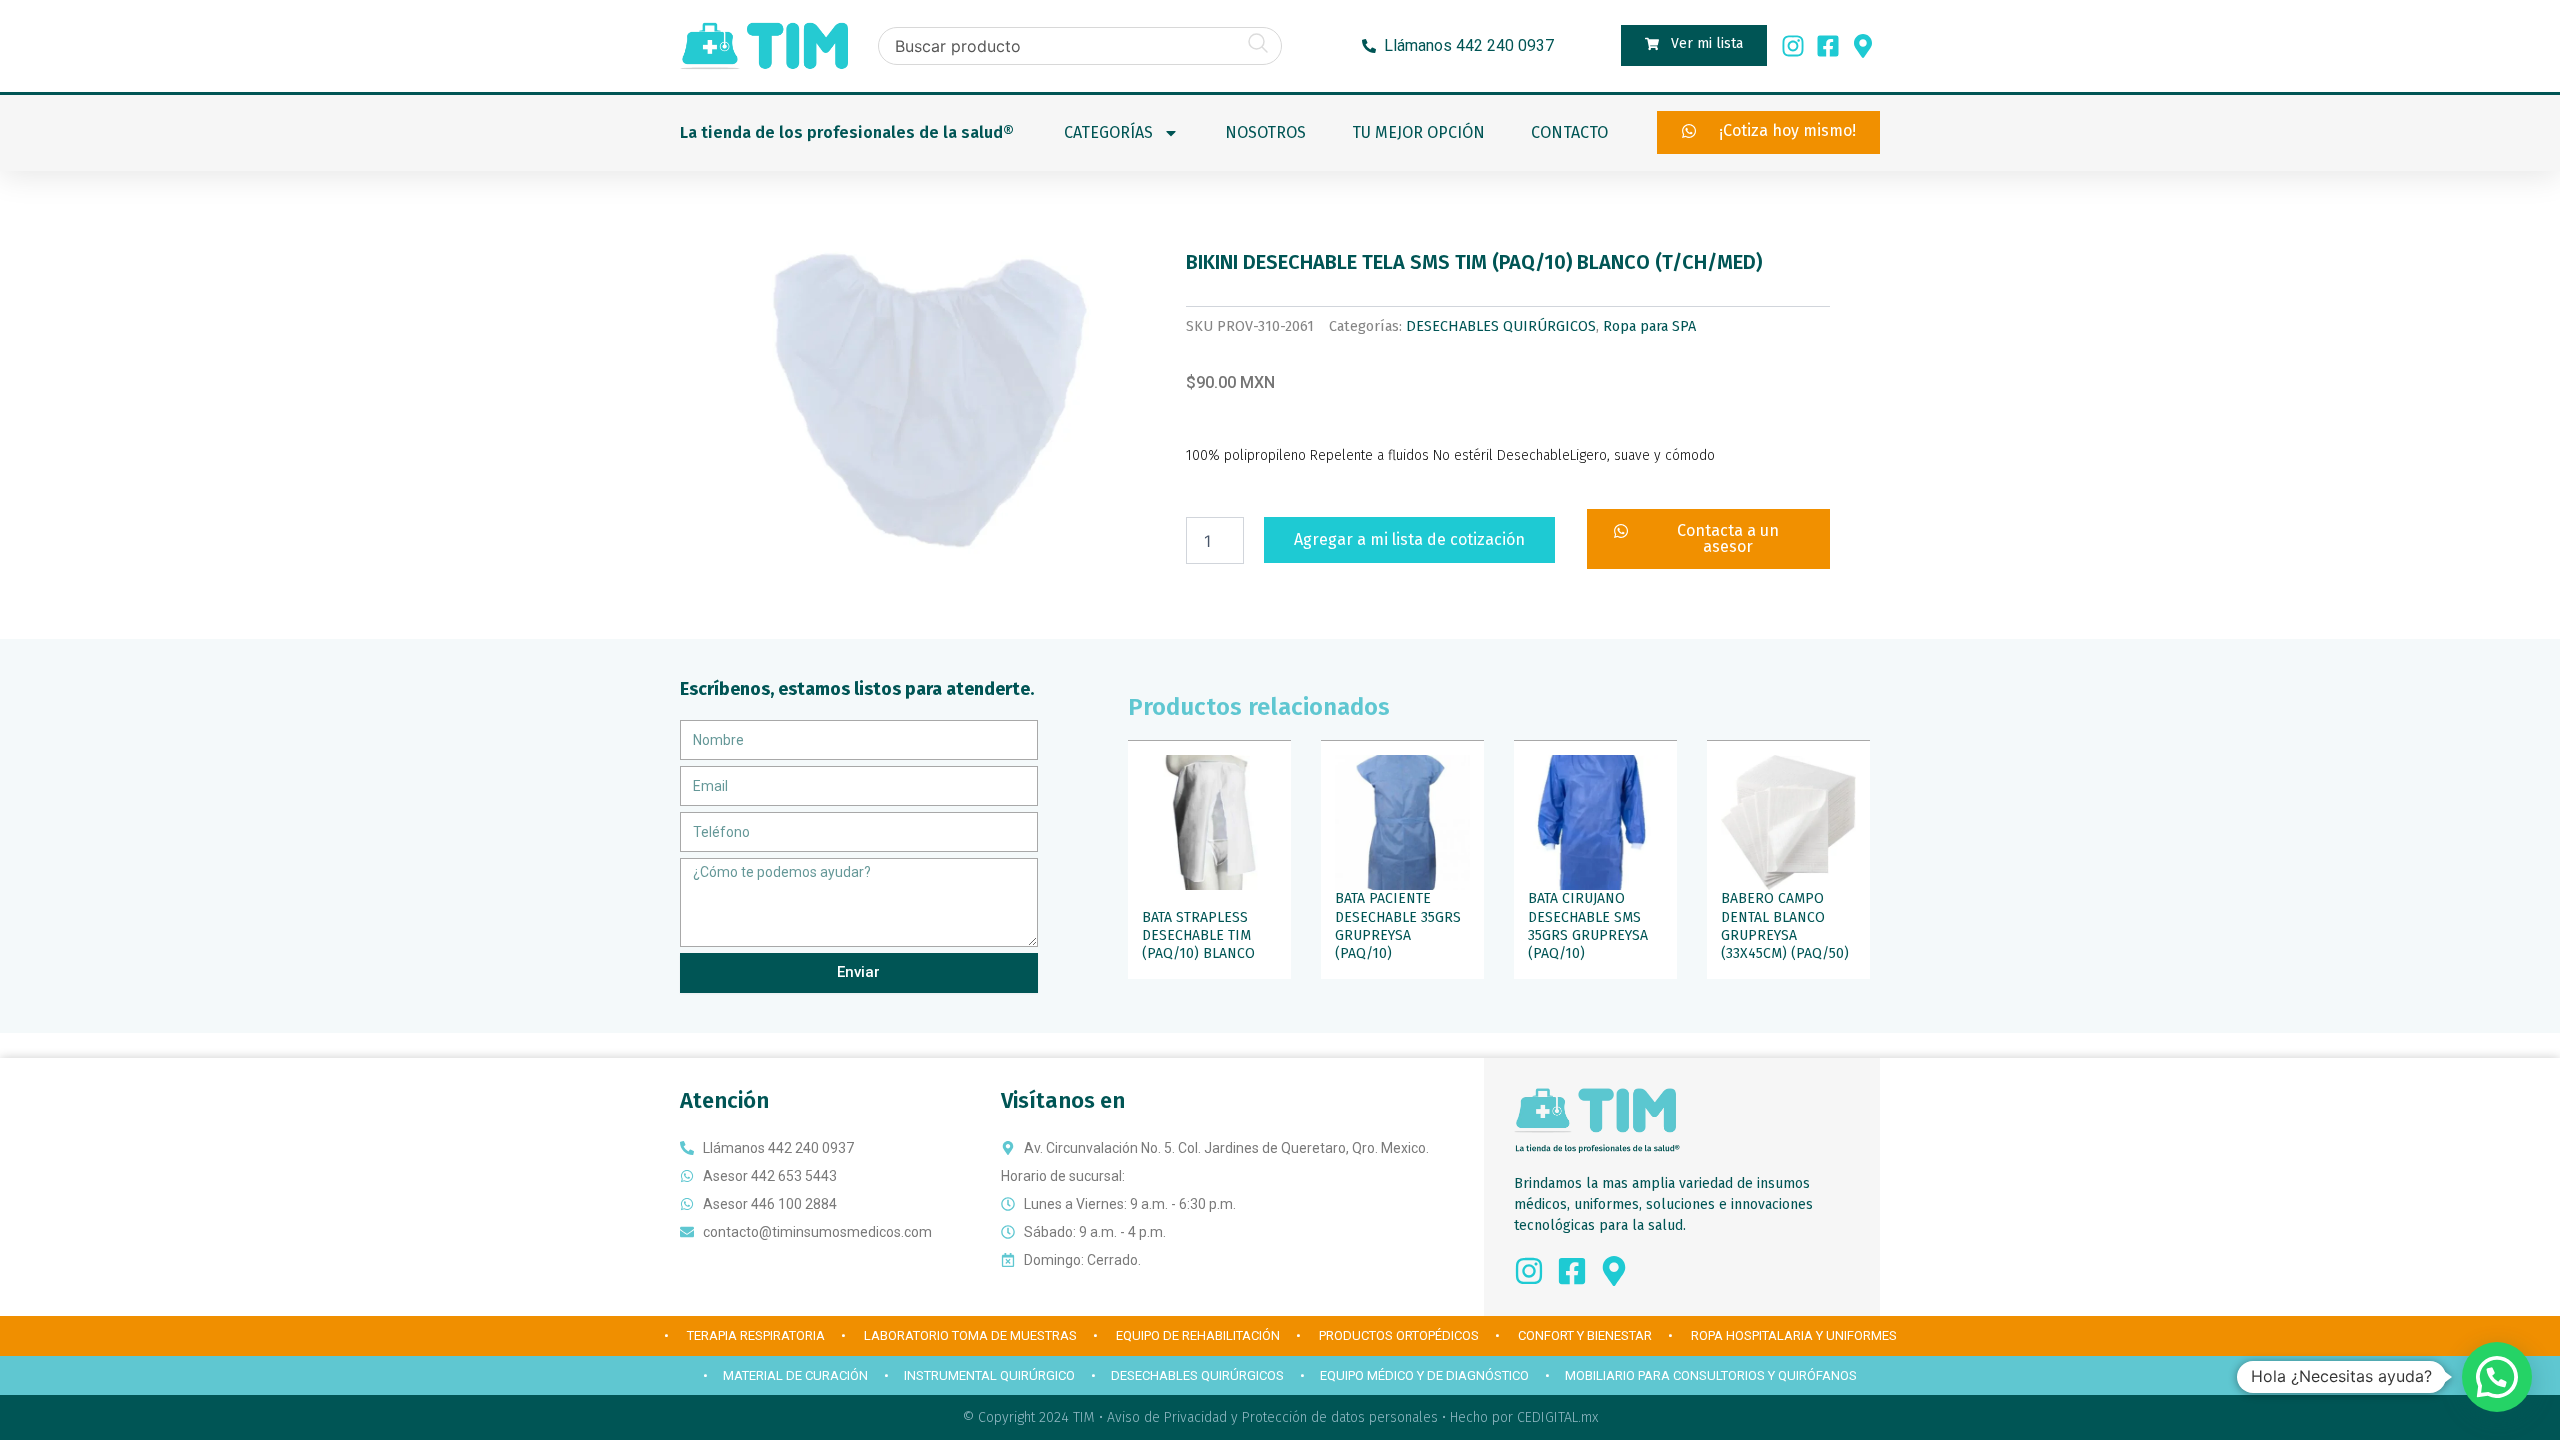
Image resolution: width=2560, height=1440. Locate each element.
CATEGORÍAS (1108, 132)
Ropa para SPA (1649, 326)
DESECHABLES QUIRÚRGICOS (1501, 326)
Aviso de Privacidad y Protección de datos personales (1272, 1417)
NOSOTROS (1265, 132)
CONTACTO (1569, 132)
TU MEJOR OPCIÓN (1418, 132)
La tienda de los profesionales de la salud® (847, 132)
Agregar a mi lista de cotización (1409, 539)
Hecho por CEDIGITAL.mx (1524, 1417)
